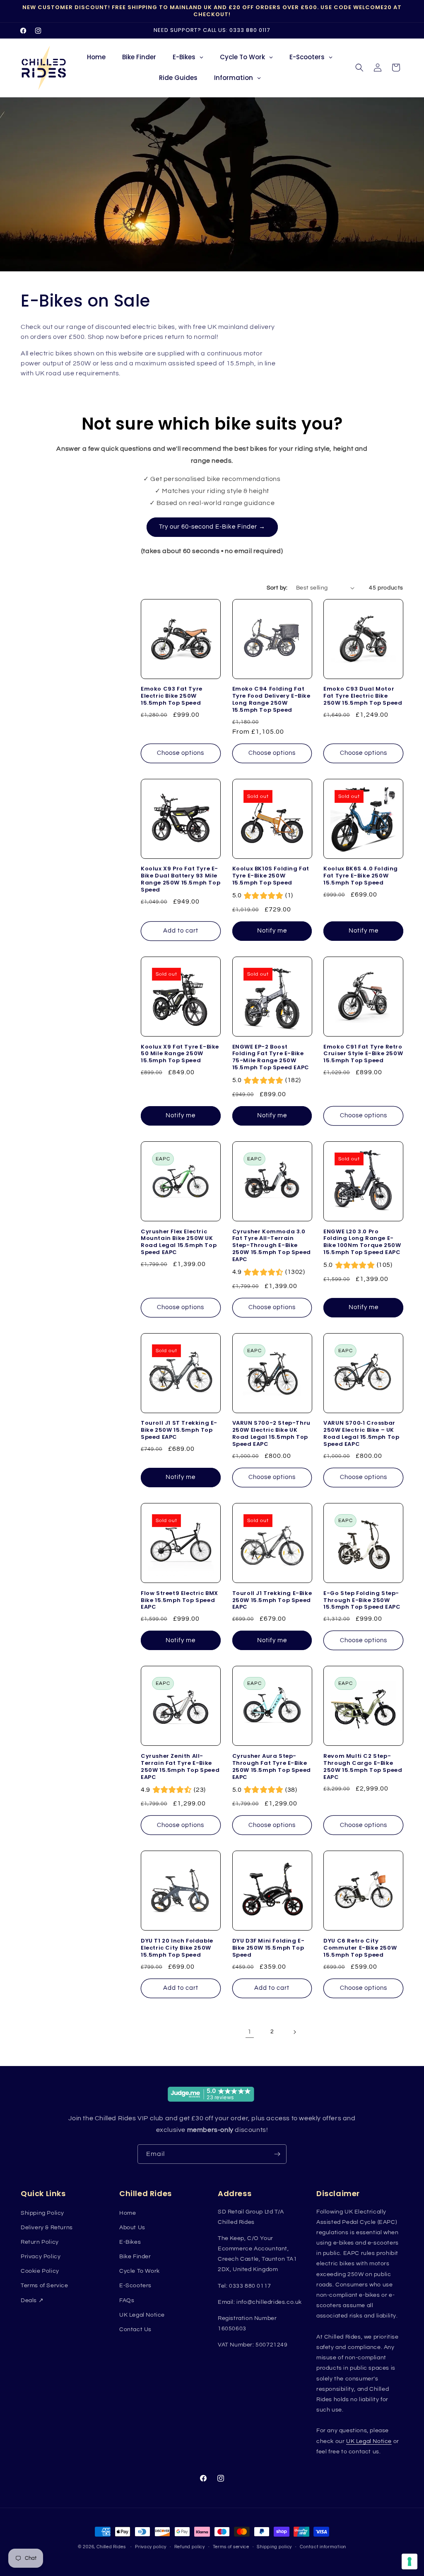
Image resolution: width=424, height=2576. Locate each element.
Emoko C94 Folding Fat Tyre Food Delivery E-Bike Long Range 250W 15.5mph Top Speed (271, 700)
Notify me (272, 931)
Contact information (323, 2547)
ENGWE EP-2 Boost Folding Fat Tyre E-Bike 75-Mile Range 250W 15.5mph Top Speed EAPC (271, 1058)
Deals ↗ (32, 2301)
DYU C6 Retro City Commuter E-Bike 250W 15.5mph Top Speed (360, 1948)
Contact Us (135, 2330)
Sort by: (277, 588)
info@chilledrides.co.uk (269, 2302)
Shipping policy (274, 2547)
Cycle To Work (140, 2271)
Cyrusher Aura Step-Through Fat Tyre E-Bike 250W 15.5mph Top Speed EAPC (272, 1767)
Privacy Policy (41, 2257)
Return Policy (40, 2242)
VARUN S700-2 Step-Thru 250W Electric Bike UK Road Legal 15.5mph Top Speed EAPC (271, 1434)
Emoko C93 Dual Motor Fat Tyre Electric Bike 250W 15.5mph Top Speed (363, 696)
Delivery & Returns (47, 2228)
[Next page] (294, 2032)
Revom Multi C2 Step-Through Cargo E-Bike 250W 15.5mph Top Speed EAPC (363, 1767)
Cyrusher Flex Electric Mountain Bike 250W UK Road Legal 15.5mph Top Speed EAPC (179, 1242)
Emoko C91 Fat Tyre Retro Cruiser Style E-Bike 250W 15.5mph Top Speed (363, 1054)
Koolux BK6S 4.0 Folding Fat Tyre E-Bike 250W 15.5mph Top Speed (361, 876)
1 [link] (250, 2032)
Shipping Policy (42, 2213)
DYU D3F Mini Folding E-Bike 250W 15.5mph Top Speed (269, 1948)
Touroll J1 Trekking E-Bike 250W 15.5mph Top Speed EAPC (272, 1601)
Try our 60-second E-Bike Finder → (212, 527)
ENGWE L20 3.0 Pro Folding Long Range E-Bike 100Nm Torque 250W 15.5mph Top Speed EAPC (362, 1242)
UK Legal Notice (142, 2315)
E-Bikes (130, 2242)
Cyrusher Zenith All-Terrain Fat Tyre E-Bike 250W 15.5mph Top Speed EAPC (180, 1767)
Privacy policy (151, 2547)
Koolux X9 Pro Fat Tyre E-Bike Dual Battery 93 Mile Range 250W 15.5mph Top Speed (181, 880)
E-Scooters (135, 2286)
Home (128, 2213)
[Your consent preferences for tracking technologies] (410, 2562)
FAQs (127, 2301)
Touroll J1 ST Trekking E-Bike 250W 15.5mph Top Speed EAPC (179, 1430)
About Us (132, 2228)
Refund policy (190, 2547)
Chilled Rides (111, 2547)
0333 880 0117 (250, 30)
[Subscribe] (277, 2154)
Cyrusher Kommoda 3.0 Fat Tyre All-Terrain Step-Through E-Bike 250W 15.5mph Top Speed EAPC (272, 1246)
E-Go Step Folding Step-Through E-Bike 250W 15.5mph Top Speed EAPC (362, 1601)
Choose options (181, 753)
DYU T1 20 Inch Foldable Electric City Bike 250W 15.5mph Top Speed (177, 1948)
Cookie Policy (40, 2271)
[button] (359, 68)
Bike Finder (135, 2257)
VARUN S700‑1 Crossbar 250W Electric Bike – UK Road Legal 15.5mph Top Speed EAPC (361, 1434)
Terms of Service (45, 2286)
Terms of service (231, 2547)
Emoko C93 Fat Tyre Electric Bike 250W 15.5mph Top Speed (172, 696)
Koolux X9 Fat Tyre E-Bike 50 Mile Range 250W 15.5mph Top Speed (180, 1054)
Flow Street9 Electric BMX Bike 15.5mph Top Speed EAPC (179, 1601)
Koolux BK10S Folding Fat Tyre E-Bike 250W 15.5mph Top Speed (271, 876)
